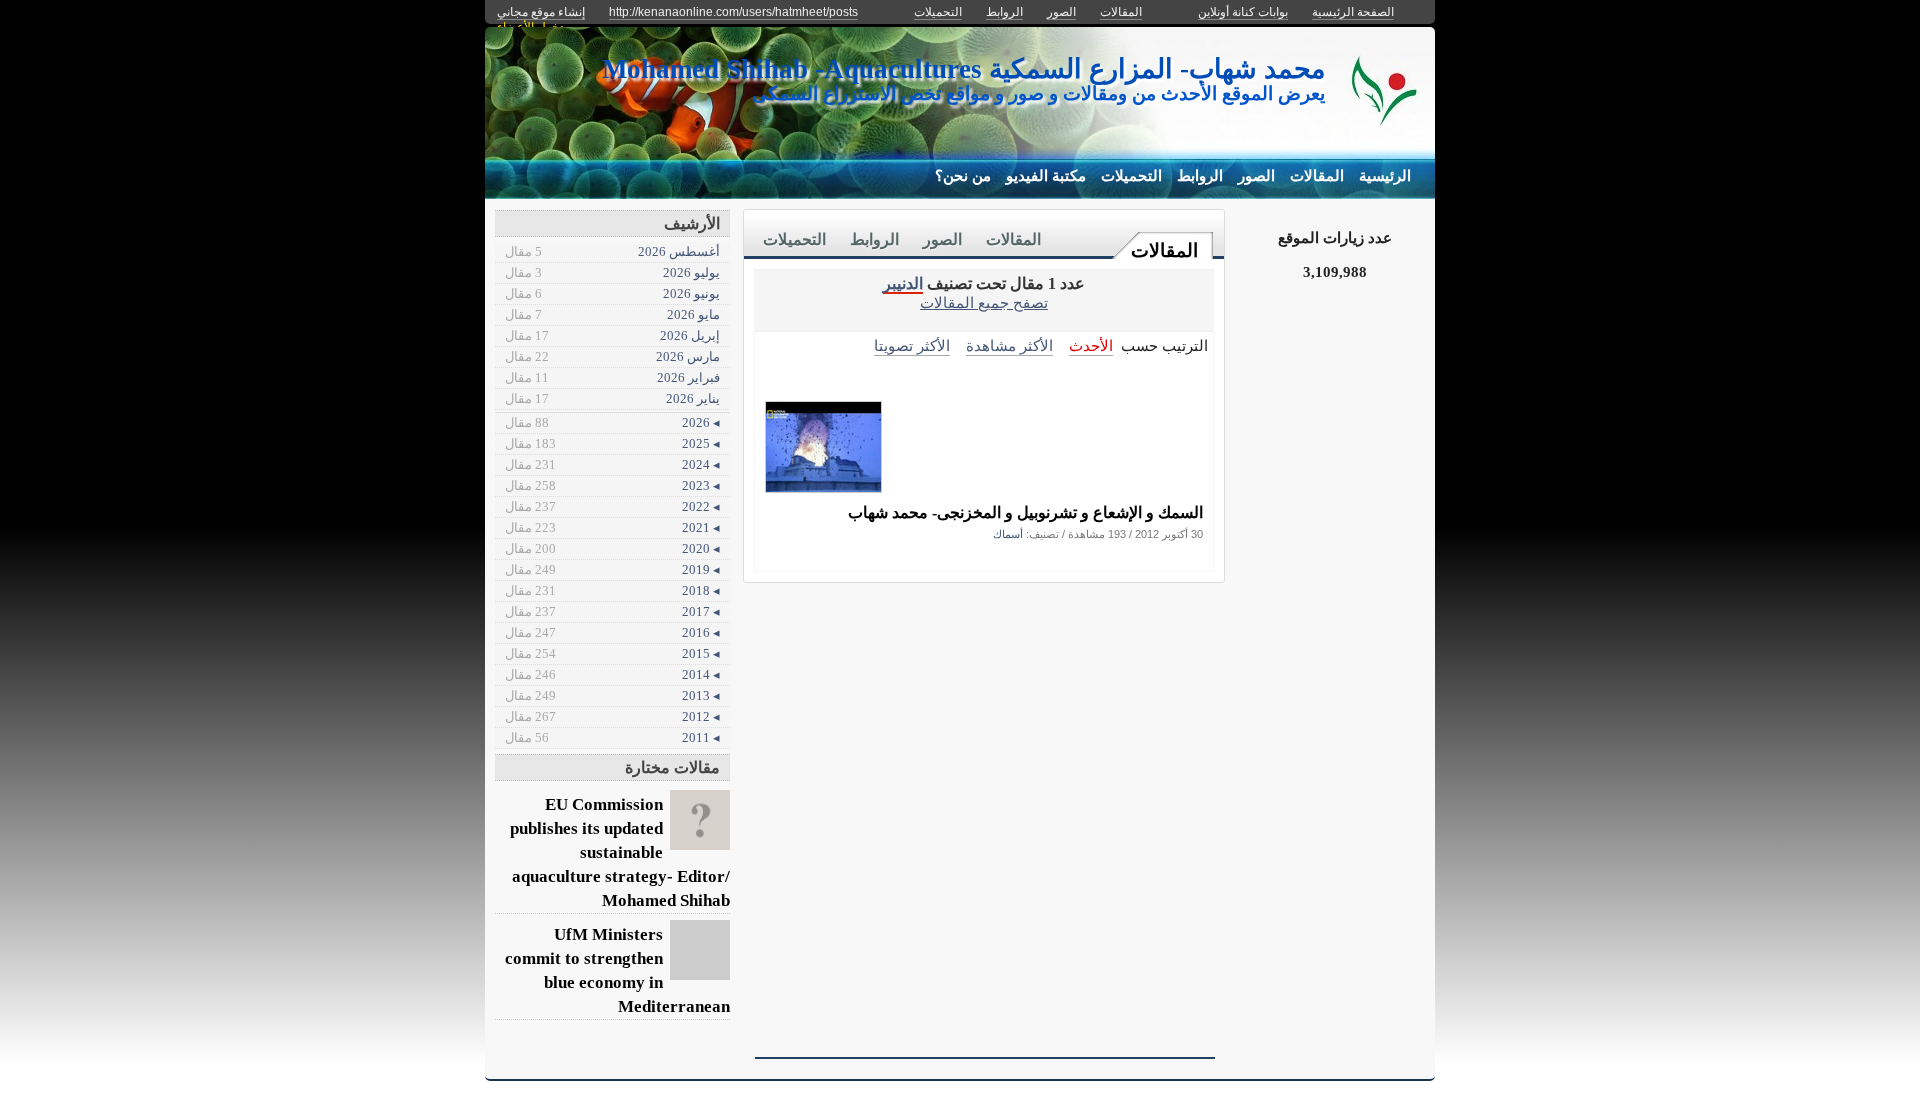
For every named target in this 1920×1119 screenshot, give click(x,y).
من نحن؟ (963, 176)
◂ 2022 (612, 506)
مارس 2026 (612, 356)
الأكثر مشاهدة (1009, 345)
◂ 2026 (612, 422)
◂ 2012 (612, 716)
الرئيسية (1385, 176)
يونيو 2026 (612, 293)
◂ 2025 (612, 443)
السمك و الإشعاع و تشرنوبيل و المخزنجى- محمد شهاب (1025, 512)
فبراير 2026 (612, 377)
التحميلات (1131, 176)
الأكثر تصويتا (912, 345)
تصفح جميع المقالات (984, 302)
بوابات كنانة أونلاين (1243, 12)
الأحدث (1091, 345)
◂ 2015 (612, 653)
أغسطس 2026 (612, 251)
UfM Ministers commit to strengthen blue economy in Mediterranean (617, 970)
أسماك (1008, 534)
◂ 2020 (612, 548)
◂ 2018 (612, 590)
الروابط (1200, 176)
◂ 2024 (612, 464)
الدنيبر (903, 283)
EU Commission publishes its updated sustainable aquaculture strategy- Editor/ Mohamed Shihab (620, 852)
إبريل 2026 (612, 335)
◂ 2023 (612, 485)
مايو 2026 (612, 314)
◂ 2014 (612, 674)
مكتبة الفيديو (1046, 176)
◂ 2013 (612, 695)
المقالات (1317, 176)
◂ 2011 (612, 737)
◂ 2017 (612, 611)
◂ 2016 (612, 632)
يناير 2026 (612, 398)
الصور (1256, 176)
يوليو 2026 (612, 272)
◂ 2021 (612, 527)
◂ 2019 (612, 569)
